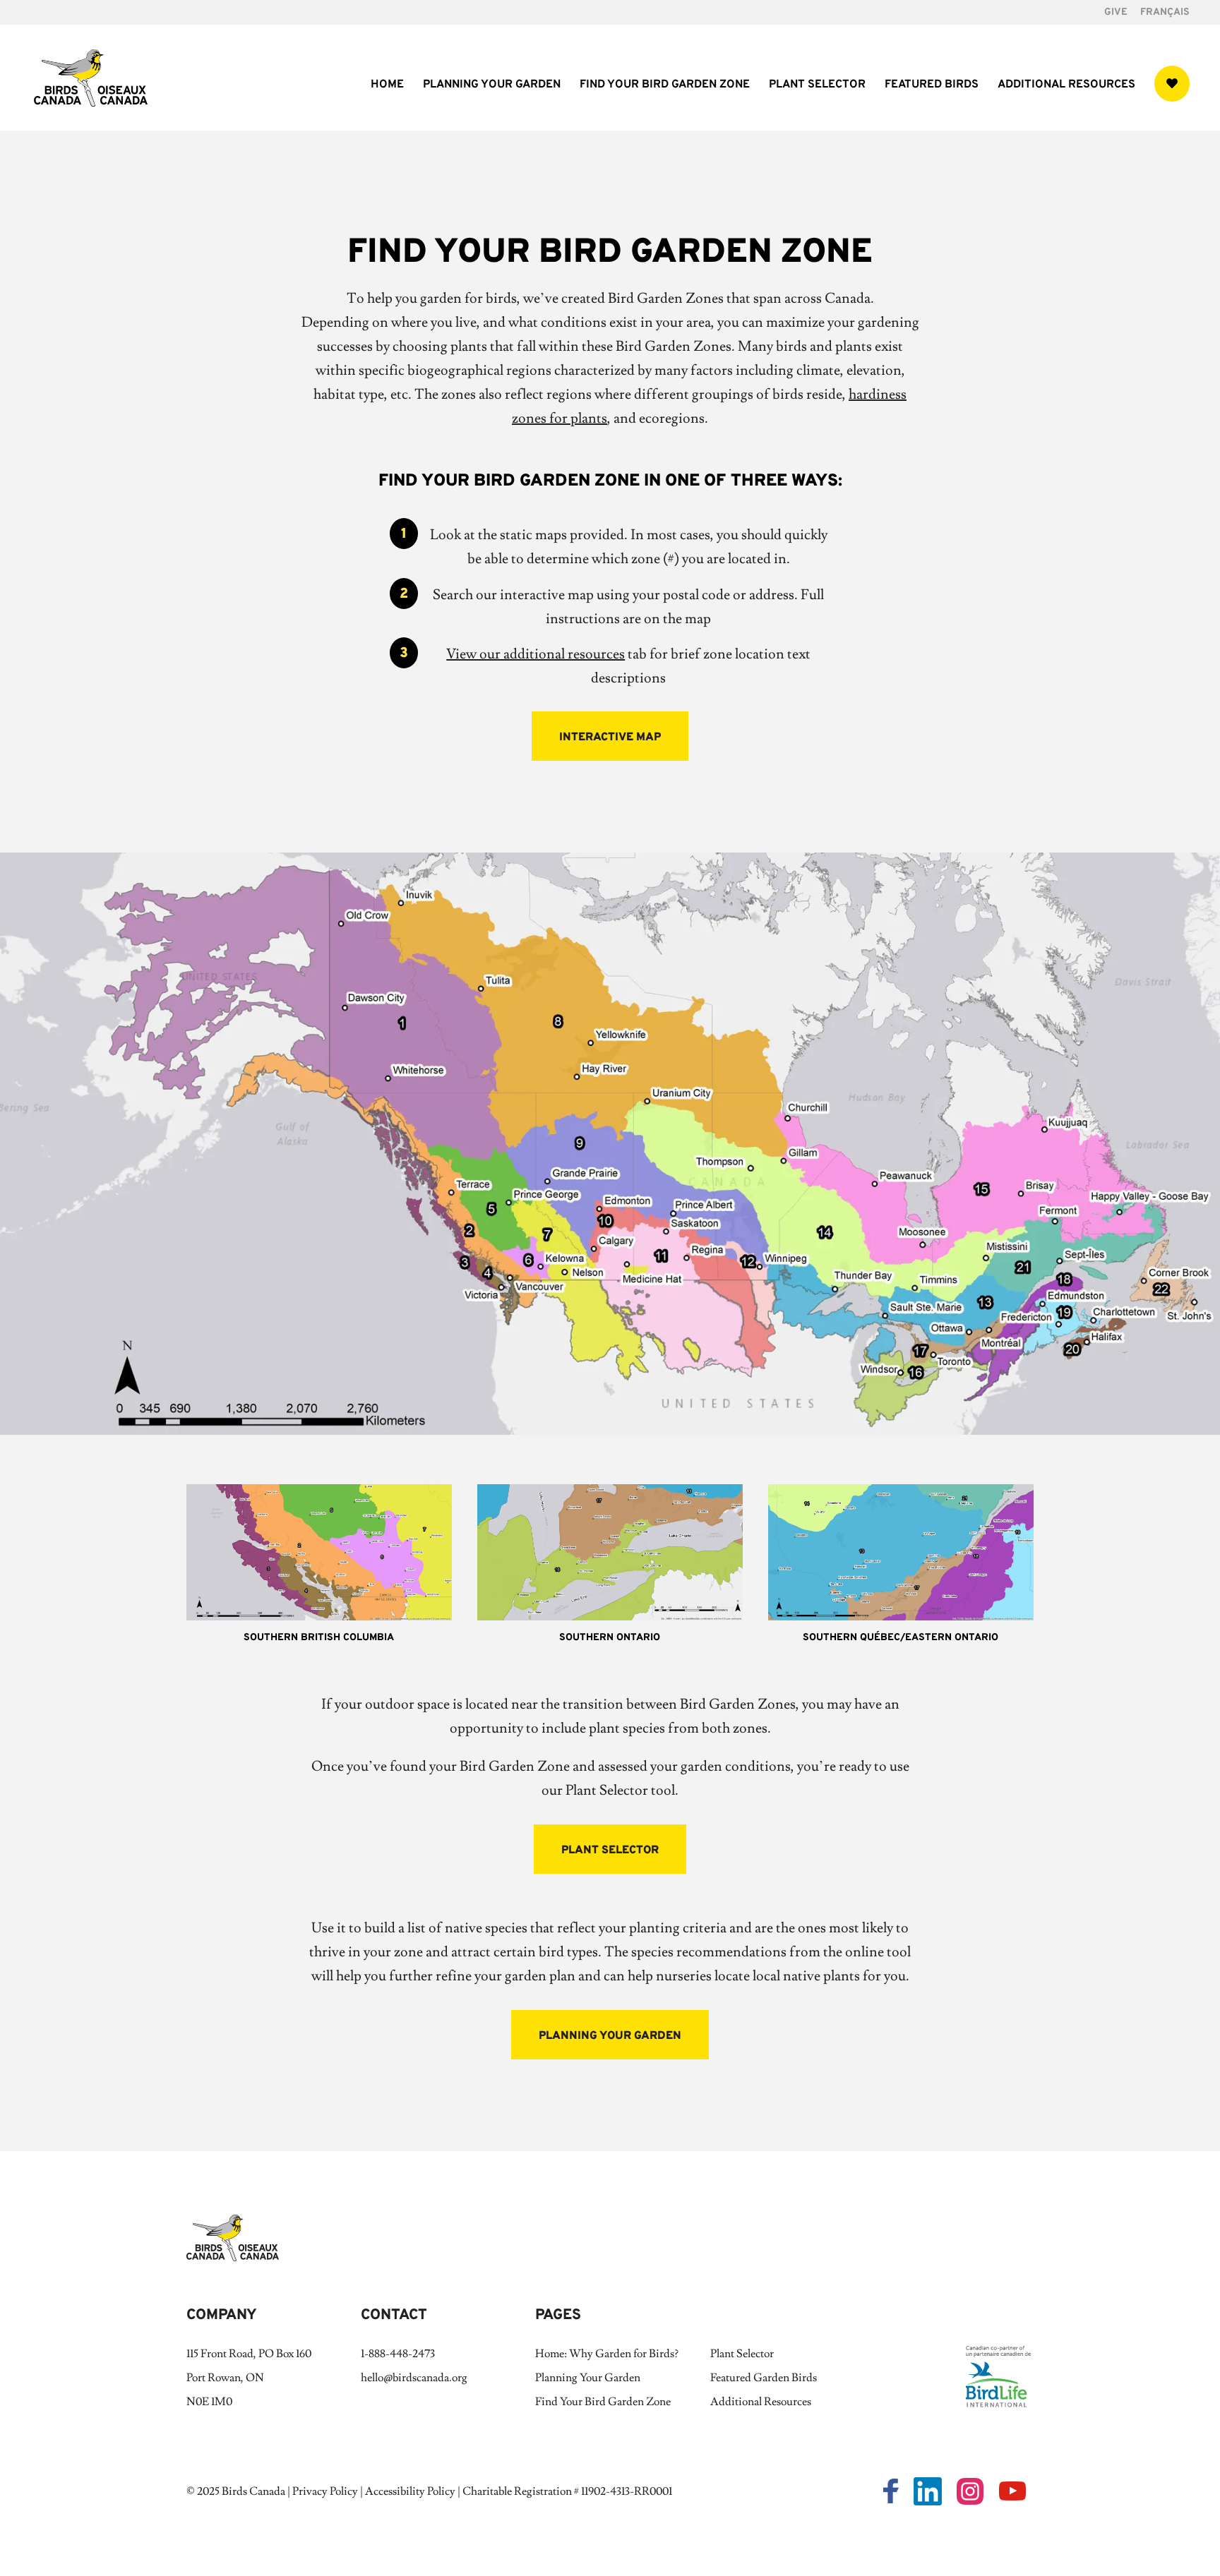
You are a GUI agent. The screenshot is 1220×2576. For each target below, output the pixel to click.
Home (387, 86)
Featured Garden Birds (764, 2378)
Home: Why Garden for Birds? (607, 2354)
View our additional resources (536, 654)
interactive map (610, 738)
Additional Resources (1066, 86)
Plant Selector (817, 86)
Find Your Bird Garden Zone (665, 86)
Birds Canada (253, 2491)
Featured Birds (932, 86)
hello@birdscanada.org (414, 2378)
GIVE (1116, 13)
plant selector (610, 1850)
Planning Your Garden (492, 86)
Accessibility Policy (410, 2491)
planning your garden (610, 2036)
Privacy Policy (325, 2491)
